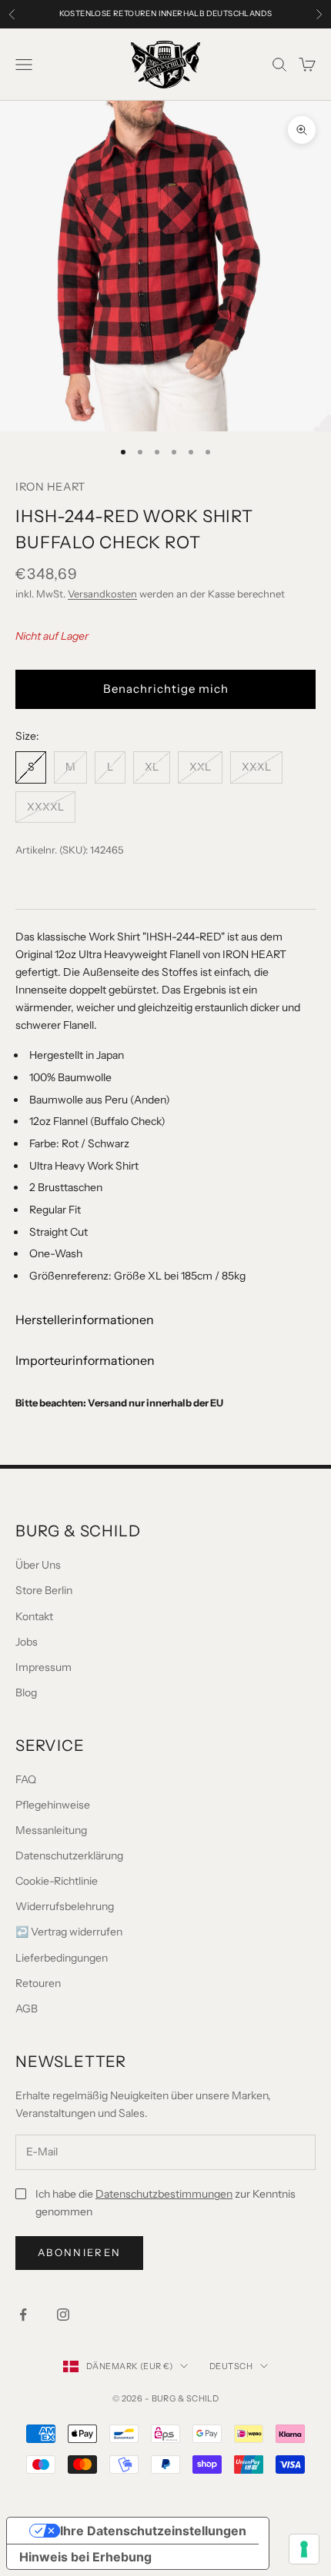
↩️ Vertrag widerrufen (69, 1932)
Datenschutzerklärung (69, 1855)
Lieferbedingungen (62, 1958)
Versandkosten (102, 594)
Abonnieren (79, 2252)
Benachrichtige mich (166, 689)
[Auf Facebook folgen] (23, 2315)
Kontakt (34, 1616)
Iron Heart (50, 487)
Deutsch (231, 2366)
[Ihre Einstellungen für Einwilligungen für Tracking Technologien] (304, 2549)
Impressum (43, 1667)
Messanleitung (51, 1830)
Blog (26, 1692)
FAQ (26, 1779)
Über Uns (38, 1565)
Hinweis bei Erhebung (85, 2557)
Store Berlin (44, 1590)
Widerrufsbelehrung (65, 1906)
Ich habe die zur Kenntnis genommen (165, 2203)
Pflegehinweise (53, 1805)
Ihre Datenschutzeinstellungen (153, 2531)
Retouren (38, 1983)
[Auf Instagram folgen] (63, 2315)
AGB (27, 2009)
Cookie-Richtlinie (57, 1881)
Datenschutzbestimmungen (164, 2194)
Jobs (27, 1642)
